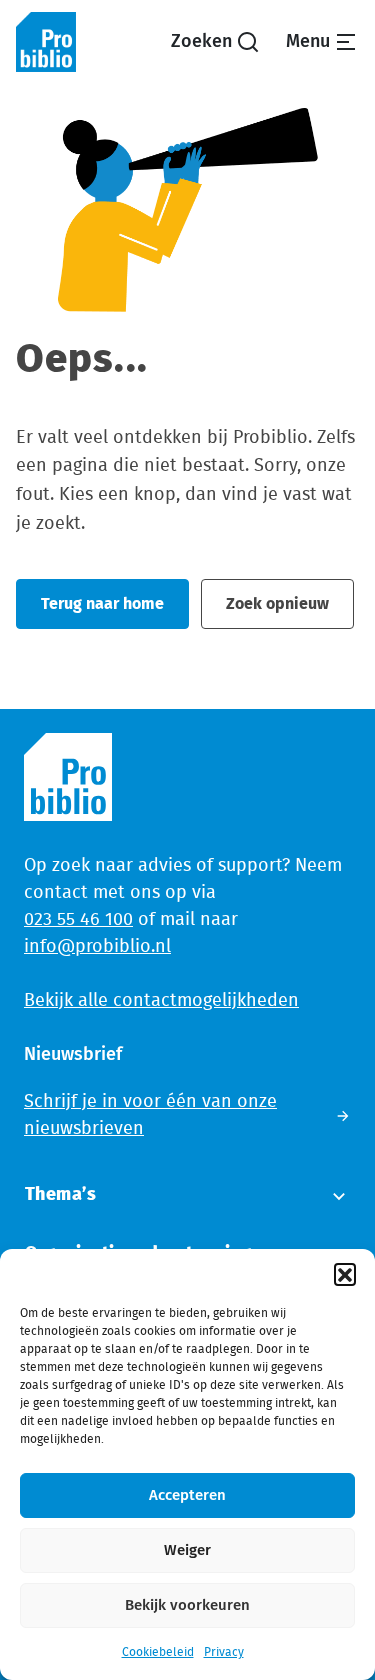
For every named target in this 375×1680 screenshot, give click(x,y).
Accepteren (187, 1495)
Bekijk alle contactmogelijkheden (161, 1001)
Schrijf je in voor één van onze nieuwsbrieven (150, 1115)
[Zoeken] (215, 42)
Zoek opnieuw (277, 604)
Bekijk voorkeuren (187, 1605)
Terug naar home (102, 604)
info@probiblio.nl (97, 947)
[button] (345, 1274)
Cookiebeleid (158, 1652)
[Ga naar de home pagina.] (46, 42)
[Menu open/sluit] (322, 42)
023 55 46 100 (78, 920)
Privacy (224, 1652)
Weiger (187, 1550)
